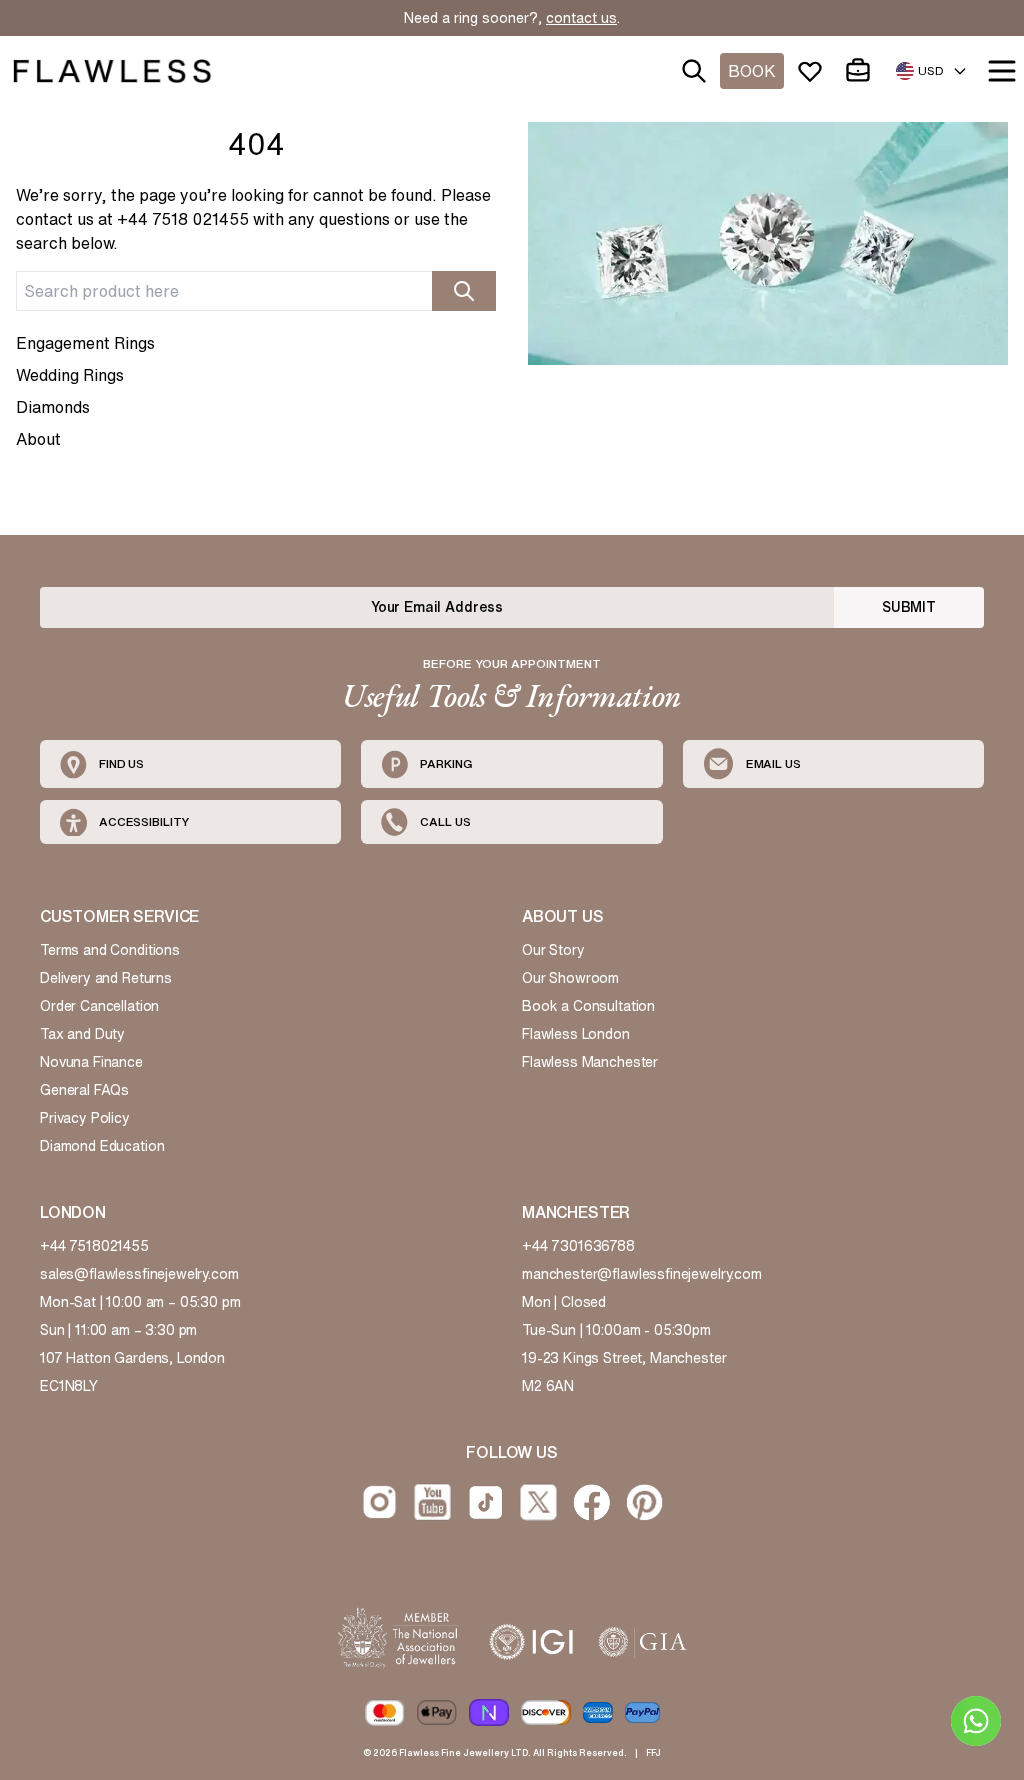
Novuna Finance (91, 1062)
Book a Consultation (588, 1006)
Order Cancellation (99, 1006)
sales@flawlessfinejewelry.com (139, 1274)
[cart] (862, 71)
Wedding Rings (70, 375)
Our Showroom (570, 978)
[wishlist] (814, 71)
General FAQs (84, 1090)
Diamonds (53, 407)
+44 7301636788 (578, 1246)
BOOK (752, 71)
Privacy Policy (85, 1118)
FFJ (653, 1752)
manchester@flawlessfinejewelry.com (642, 1274)
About (38, 439)
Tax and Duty (82, 1034)
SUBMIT (909, 607)
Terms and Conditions (110, 950)
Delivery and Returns (106, 978)
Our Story (553, 950)
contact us (581, 18)
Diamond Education (102, 1146)
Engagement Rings (85, 343)
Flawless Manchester (590, 1062)
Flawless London (576, 1034)
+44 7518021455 (94, 1246)
